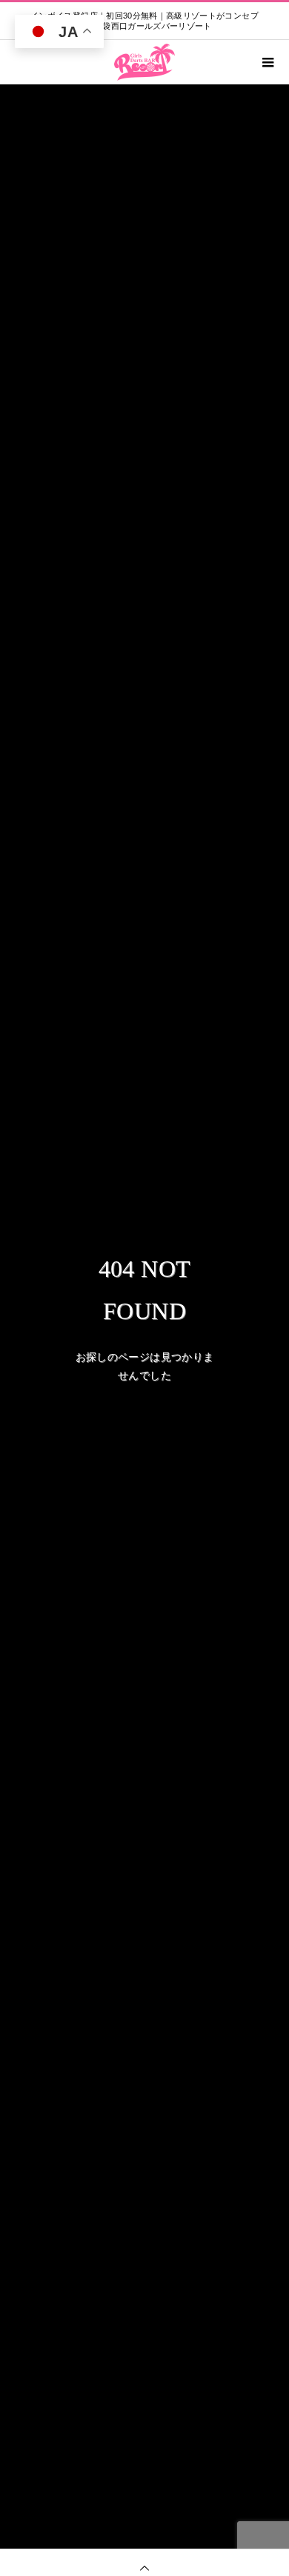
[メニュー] (267, 62)
